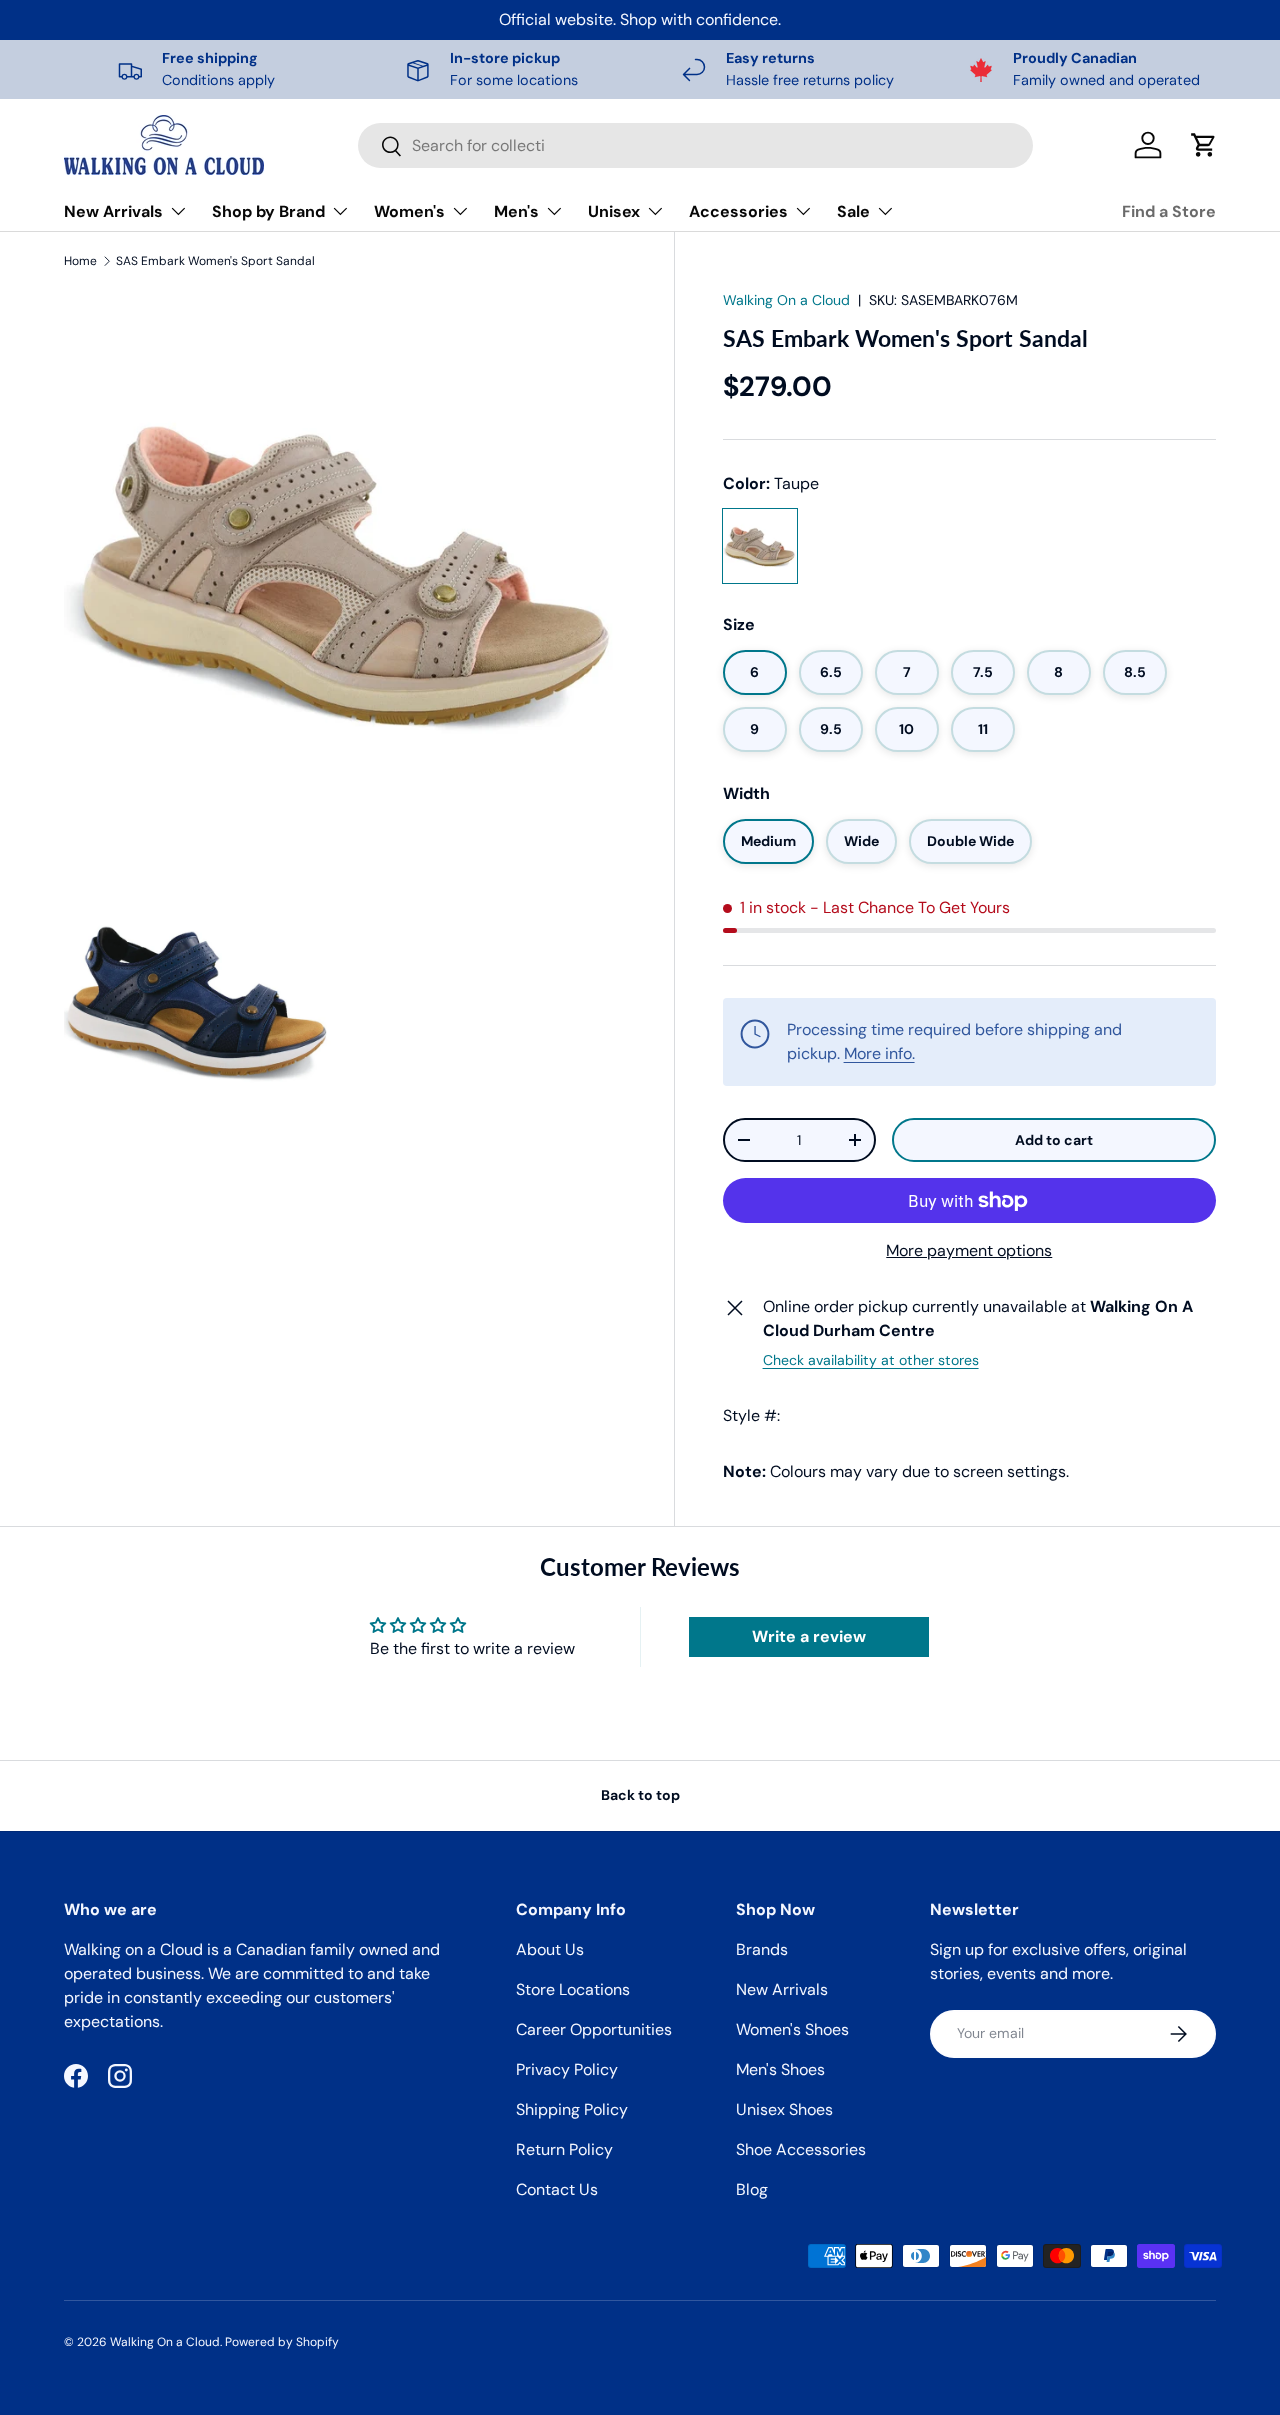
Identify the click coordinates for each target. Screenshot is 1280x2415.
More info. (879, 1053)
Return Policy (564, 2149)
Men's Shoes (780, 2069)
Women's (409, 211)
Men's (516, 211)
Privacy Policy (567, 2069)
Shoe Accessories (801, 2149)
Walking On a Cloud (786, 300)
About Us (550, 1949)
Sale (853, 211)
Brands (762, 1949)
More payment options (969, 1251)
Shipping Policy (572, 2109)
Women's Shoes (792, 2029)
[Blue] (846, 546)
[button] (1204, 145)
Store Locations (573, 1989)
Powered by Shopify (282, 2342)
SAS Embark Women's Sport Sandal (215, 261)
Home (80, 261)
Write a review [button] (809, 1636)
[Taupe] (760, 546)
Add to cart (1054, 1140)
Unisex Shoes (784, 2109)
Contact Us (557, 2189)
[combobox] (695, 145)
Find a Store (1169, 211)
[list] (345, 717)
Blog (752, 2189)
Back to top (640, 1795)
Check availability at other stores (871, 1361)
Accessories (738, 211)
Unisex (614, 211)
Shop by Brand (268, 211)
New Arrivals (113, 211)
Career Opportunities (594, 2029)
